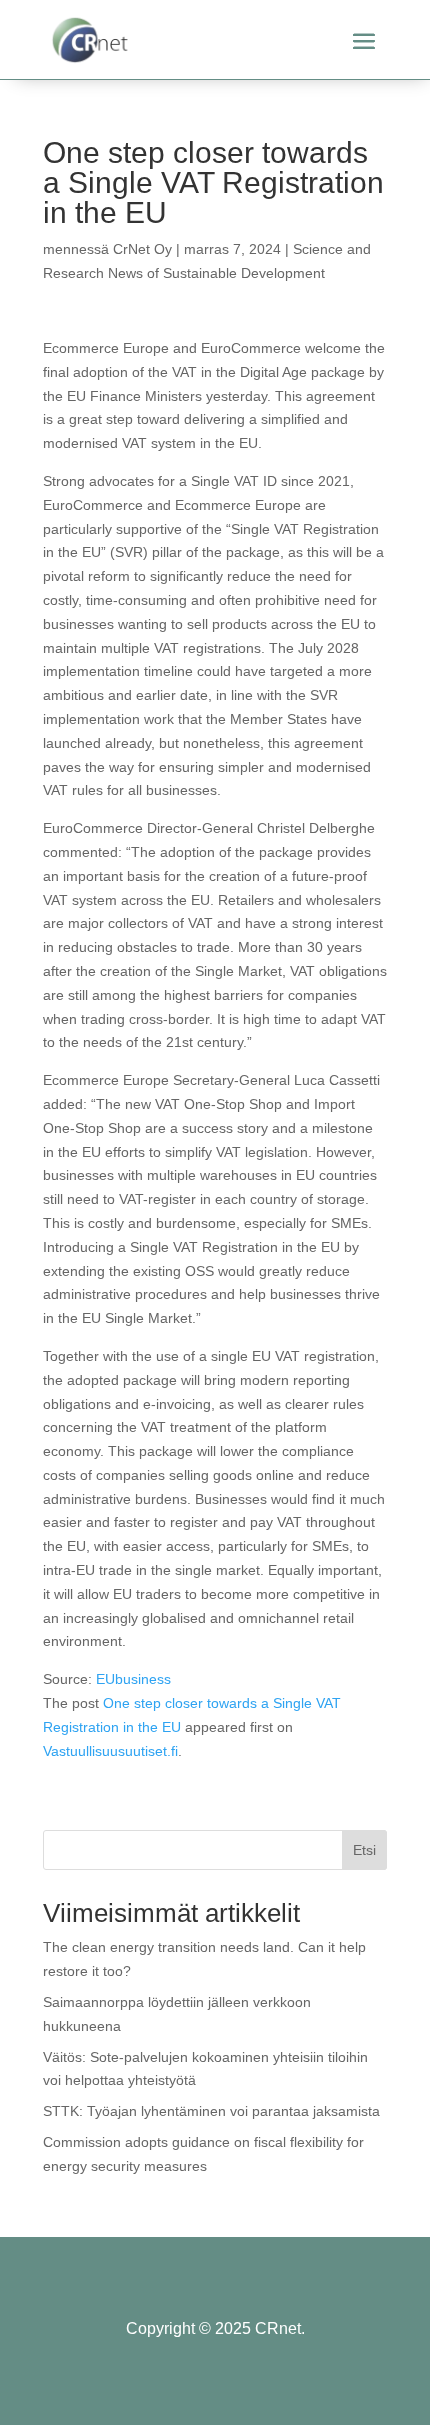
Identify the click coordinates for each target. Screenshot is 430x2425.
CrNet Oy (142, 249)
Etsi (364, 1850)
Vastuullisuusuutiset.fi (110, 1751)
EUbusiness (133, 1679)
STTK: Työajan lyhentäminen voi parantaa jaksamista (211, 2111)
